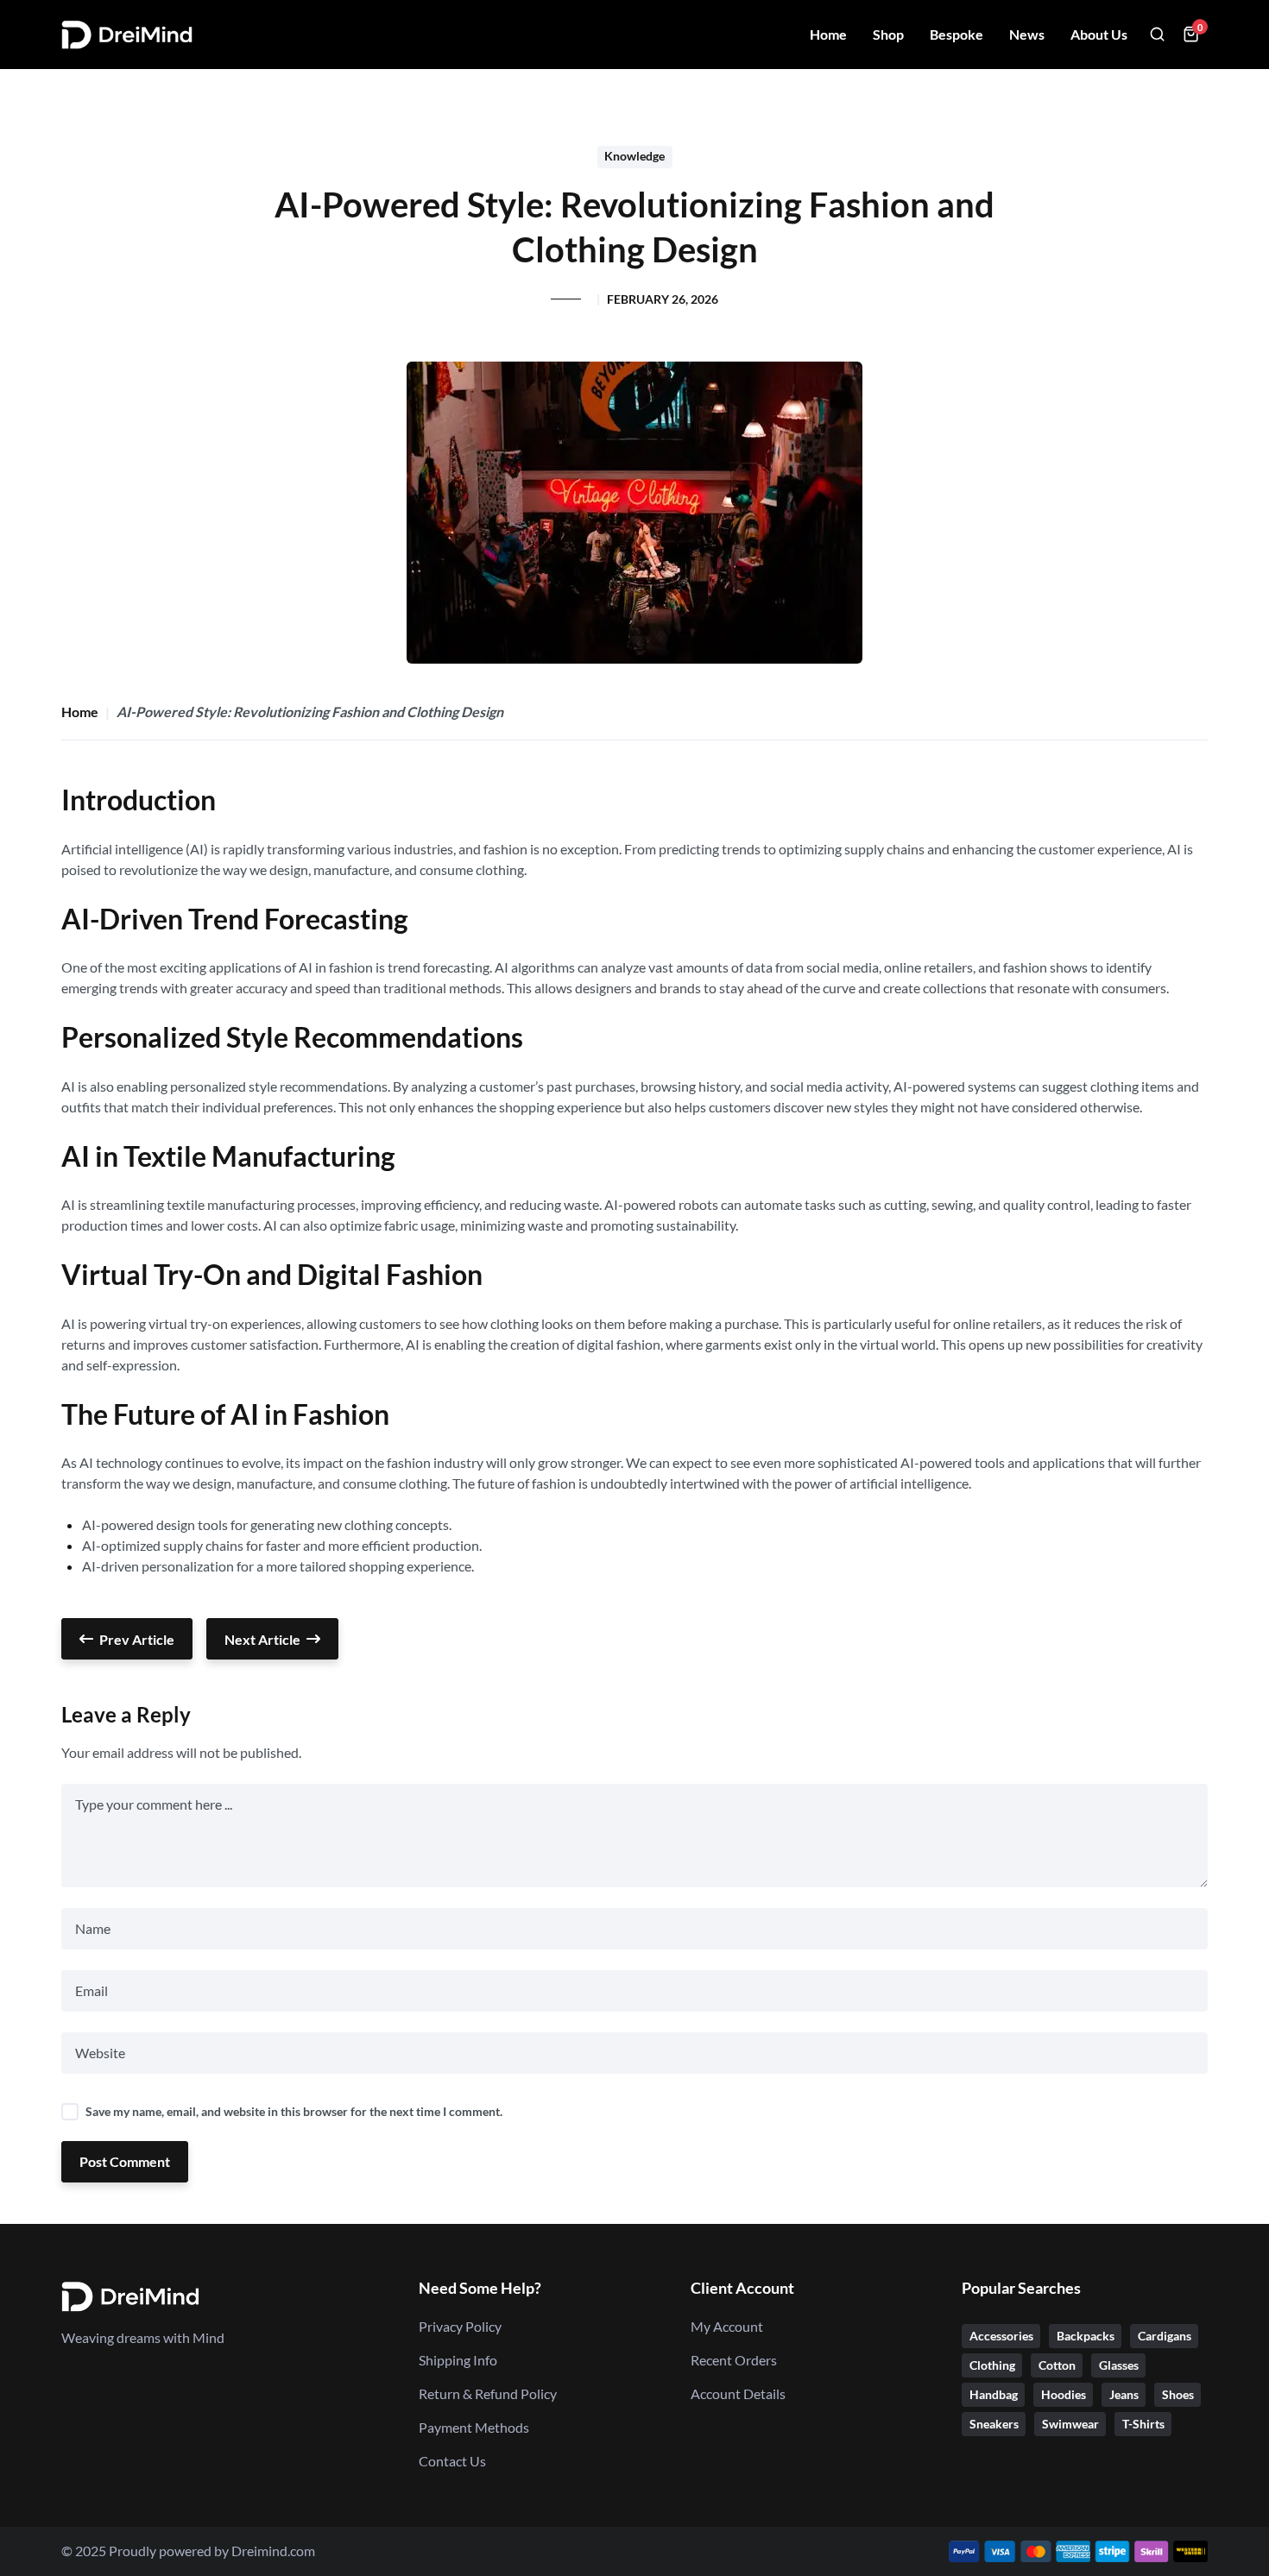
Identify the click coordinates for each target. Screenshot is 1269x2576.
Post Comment (125, 2161)
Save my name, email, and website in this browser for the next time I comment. (294, 2112)
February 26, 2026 (663, 299)
